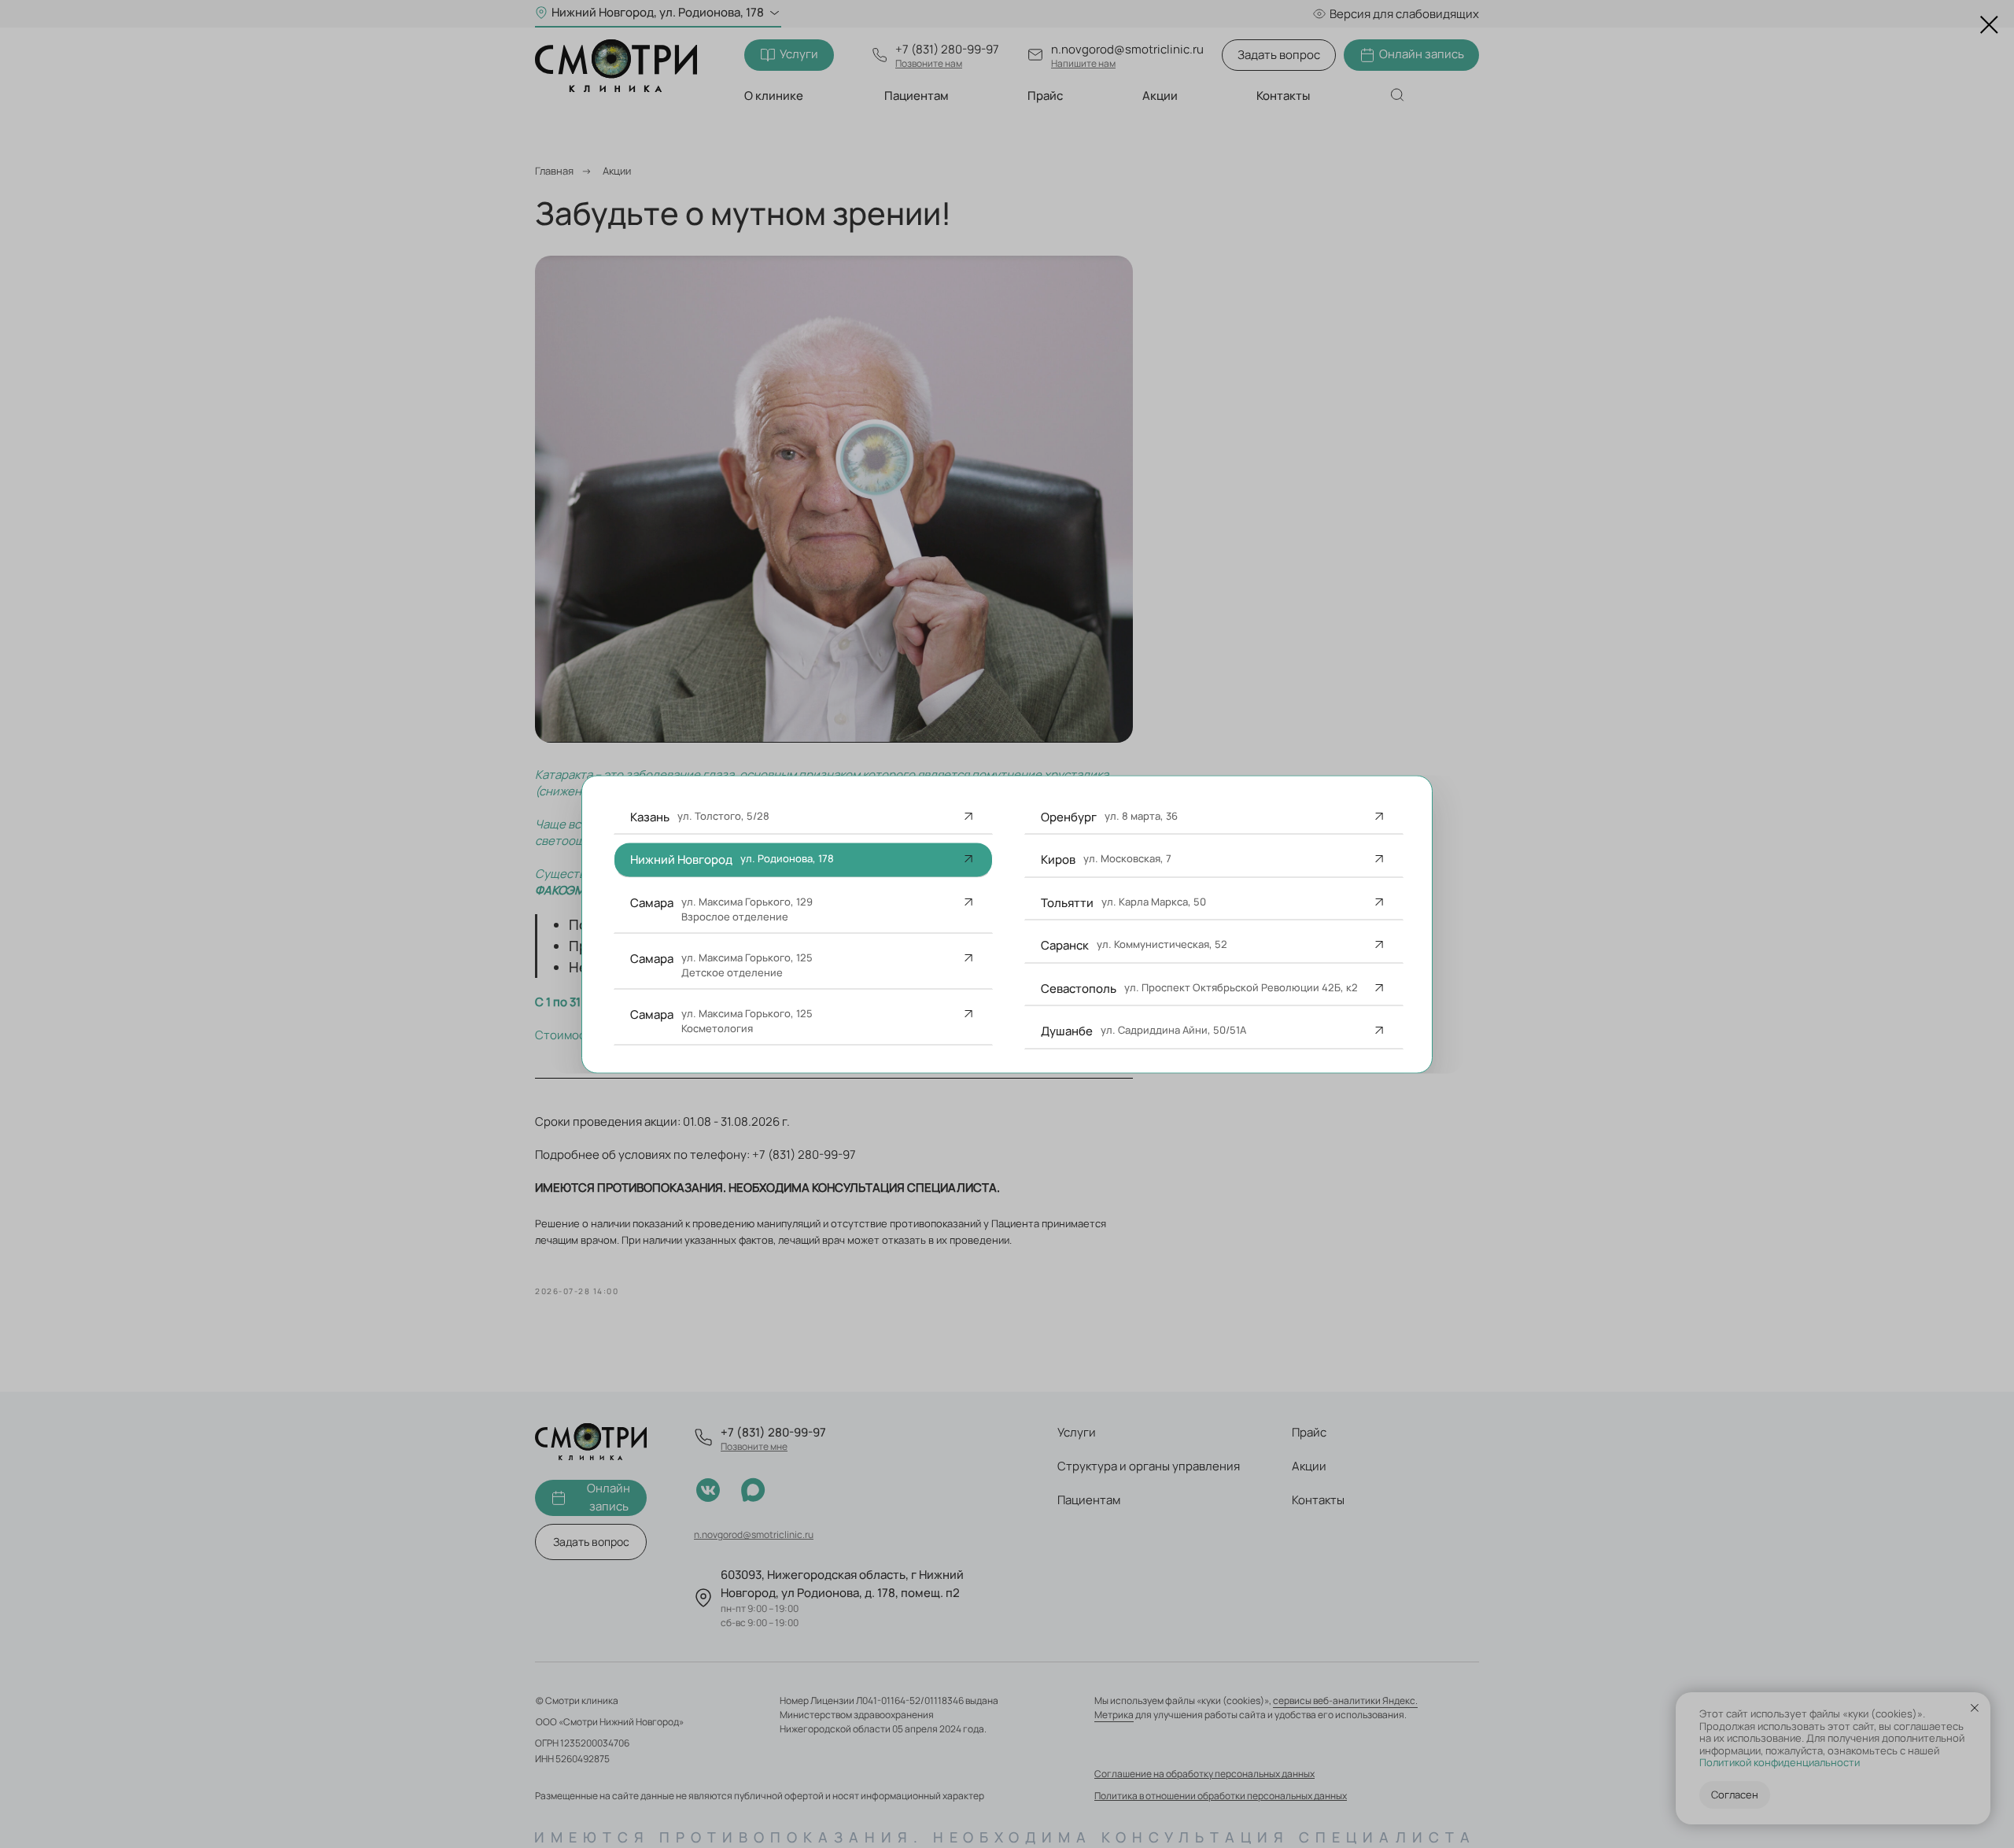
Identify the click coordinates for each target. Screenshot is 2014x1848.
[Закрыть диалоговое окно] (1989, 25)
